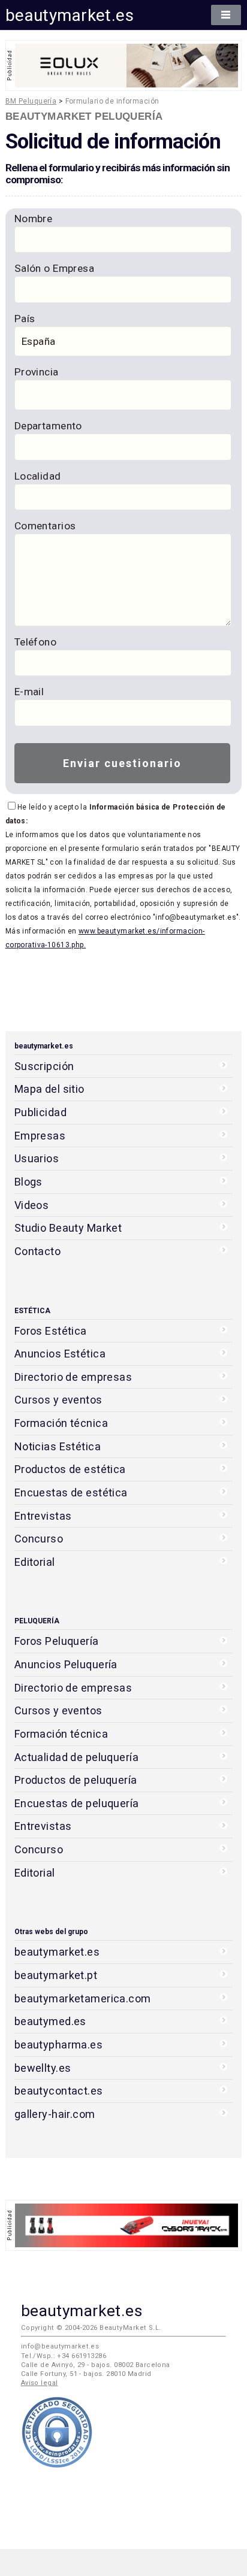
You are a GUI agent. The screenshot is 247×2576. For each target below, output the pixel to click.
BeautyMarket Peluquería (84, 116)
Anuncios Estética (60, 1354)
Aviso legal (40, 2383)
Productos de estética (70, 1469)
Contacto (37, 1251)
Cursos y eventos (58, 1400)
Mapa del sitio (49, 1089)
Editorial (35, 1562)
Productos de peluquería (76, 1780)
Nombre (34, 219)
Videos (32, 1205)
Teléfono (35, 642)
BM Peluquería (31, 101)
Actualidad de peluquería (76, 1757)
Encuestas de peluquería (77, 1803)
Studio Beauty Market (68, 1228)
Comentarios (45, 526)
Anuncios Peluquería (66, 1664)
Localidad (38, 476)
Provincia (37, 372)
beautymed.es (50, 2021)
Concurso (39, 1539)
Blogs (28, 1182)
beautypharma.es (59, 2045)
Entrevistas (43, 1516)
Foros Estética (51, 1331)
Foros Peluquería (57, 1641)
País (25, 319)
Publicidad (40, 1112)
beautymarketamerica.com (83, 1998)
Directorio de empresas (73, 1377)
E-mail (29, 692)
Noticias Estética (58, 1446)
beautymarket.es (70, 15)
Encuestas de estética (71, 1492)
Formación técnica (61, 1423)
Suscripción (44, 1066)
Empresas (40, 1136)
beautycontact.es (59, 2091)
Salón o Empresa (55, 268)
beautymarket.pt (56, 1975)
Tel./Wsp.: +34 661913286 (64, 2356)
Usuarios (37, 1158)
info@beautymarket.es (60, 2346)
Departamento (48, 426)
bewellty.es (43, 2068)
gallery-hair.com (55, 2114)
